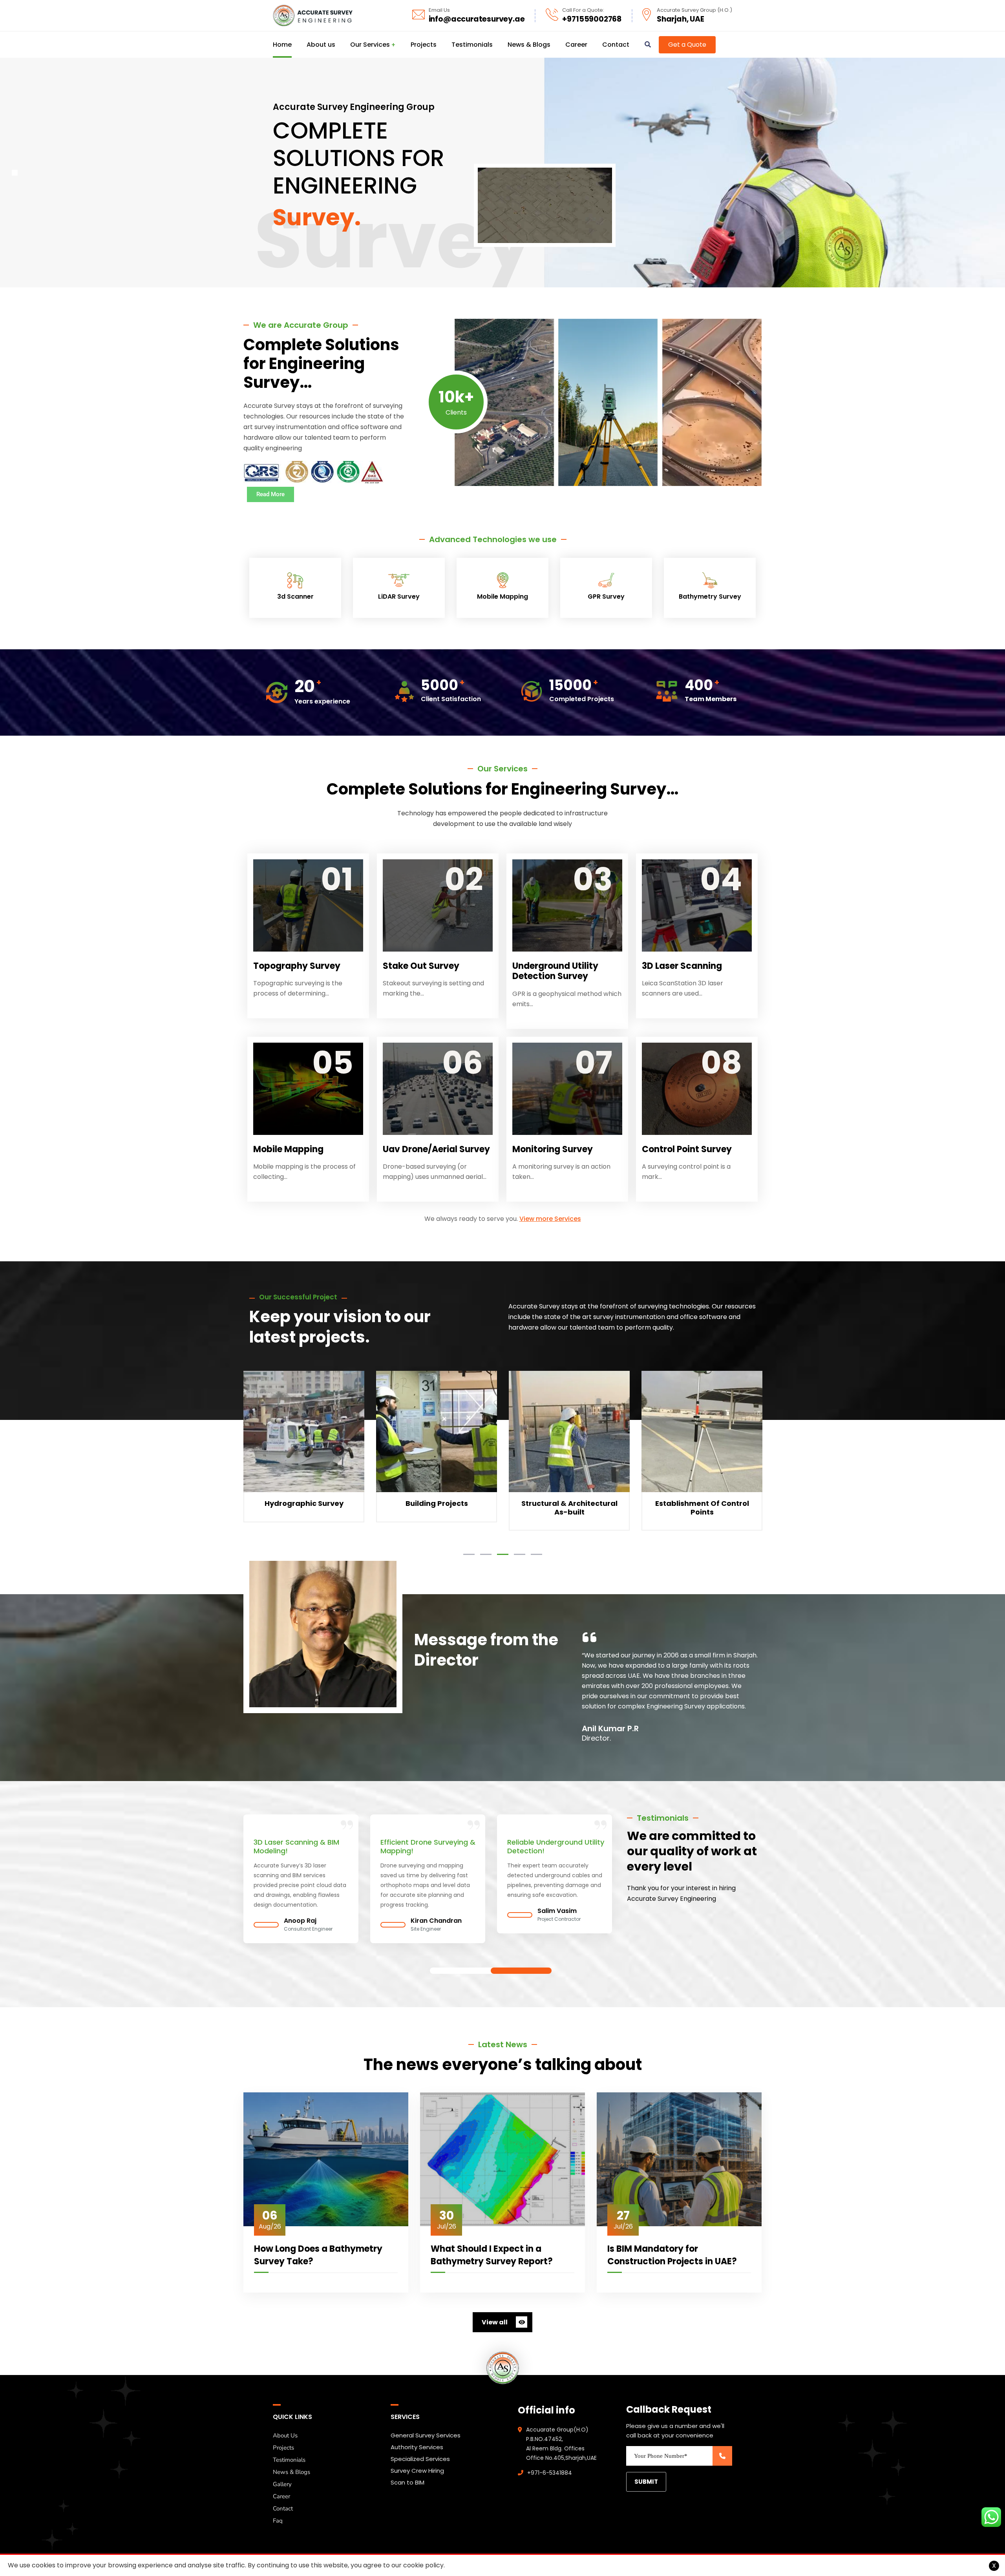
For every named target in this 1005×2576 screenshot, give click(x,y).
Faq (278, 2521)
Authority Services (417, 2447)
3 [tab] (503, 1554)
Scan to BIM (407, 2482)
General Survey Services (426, 2435)
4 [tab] (520, 1554)
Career (281, 2496)
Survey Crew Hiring (417, 2471)
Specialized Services (420, 2459)
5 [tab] (536, 1554)
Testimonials (289, 2460)
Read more (304, 1448)
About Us (285, 2435)
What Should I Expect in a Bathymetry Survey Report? (492, 2255)
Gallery (282, 2484)
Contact (283, 2508)
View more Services (550, 1219)
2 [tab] (486, 1554)
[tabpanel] (304, 1453)
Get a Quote (687, 45)
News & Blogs (291, 2472)
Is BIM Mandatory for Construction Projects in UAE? (672, 2255)
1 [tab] (469, 1554)
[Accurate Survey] (313, 16)
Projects (283, 2448)
